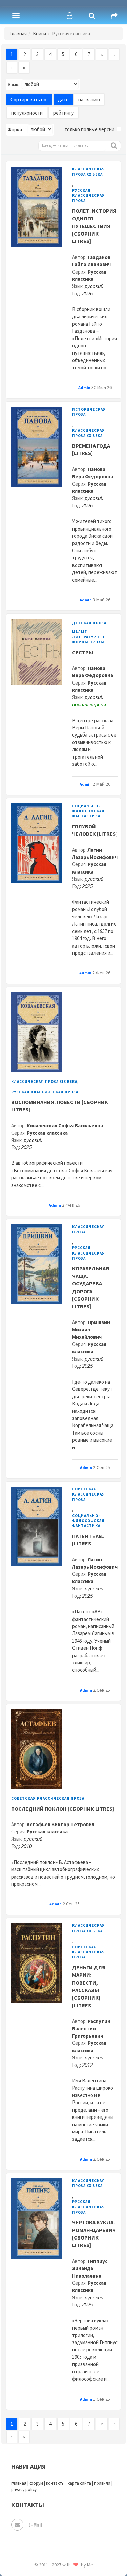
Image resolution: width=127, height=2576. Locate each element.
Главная (18, 33)
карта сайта (79, 2483)
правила (102, 2483)
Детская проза (89, 623)
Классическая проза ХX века (89, 171)
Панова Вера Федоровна (93, 672)
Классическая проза (89, 1229)
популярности (27, 113)
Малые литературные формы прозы (89, 637)
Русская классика (47, 1133)
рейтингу (63, 113)
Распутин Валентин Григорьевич (91, 2028)
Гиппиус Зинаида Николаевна (90, 2268)
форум (36, 2483)
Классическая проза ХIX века (44, 1082)
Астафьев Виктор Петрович (61, 1824)
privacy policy (24, 2489)
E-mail (35, 2525)
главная (19, 2483)
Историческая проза (89, 412)
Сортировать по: (29, 99)
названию (89, 99)
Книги (39, 33)
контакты (55, 2483)
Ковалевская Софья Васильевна (65, 1126)
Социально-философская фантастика (88, 811)
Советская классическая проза (89, 1494)
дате (63, 99)
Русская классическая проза (89, 196)
